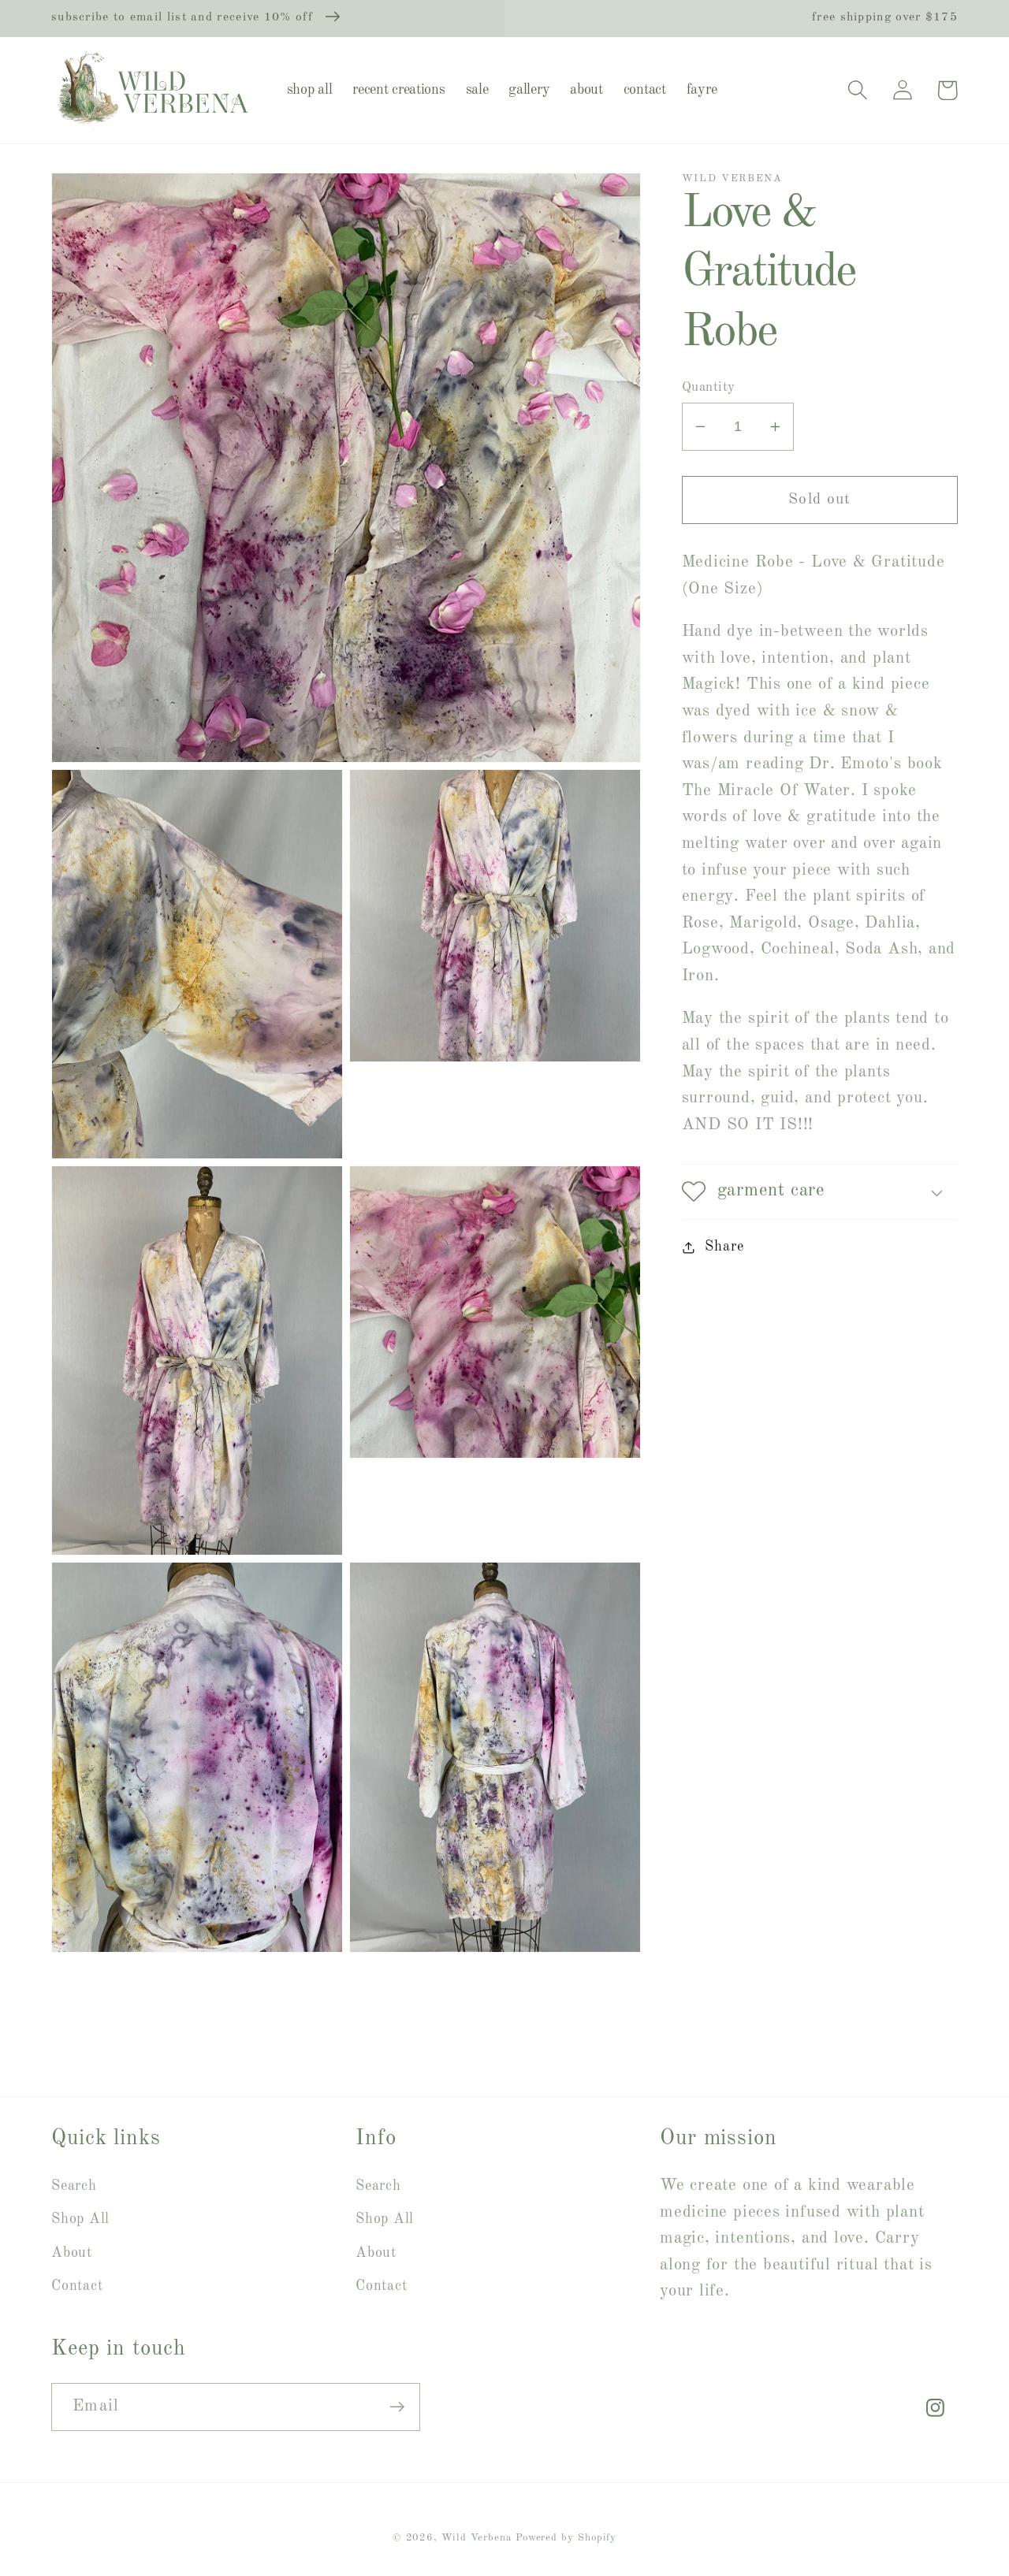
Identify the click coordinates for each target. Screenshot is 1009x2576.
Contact (77, 2286)
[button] (857, 90)
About (72, 2253)
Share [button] (724, 1247)
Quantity (709, 387)
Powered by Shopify (566, 2538)
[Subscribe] (397, 2407)
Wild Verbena (477, 2538)
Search (74, 2186)
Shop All (80, 2219)
